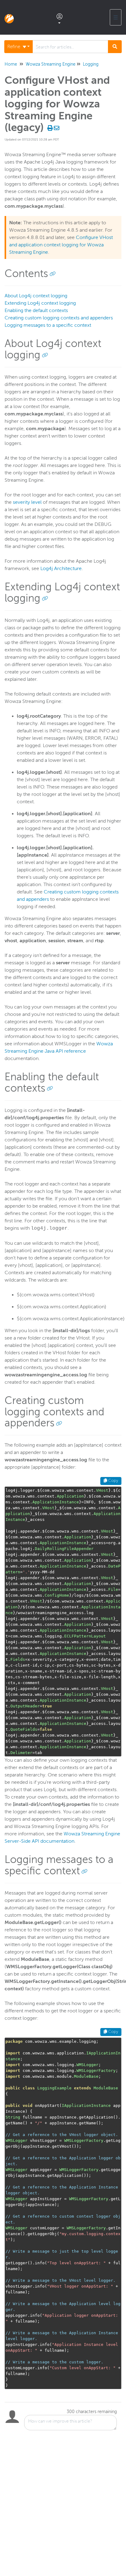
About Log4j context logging (36, 296)
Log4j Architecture (61, 569)
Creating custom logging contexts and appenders (59, 318)
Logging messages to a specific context (48, 325)
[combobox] (70, 47)
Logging (91, 64)
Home (11, 64)
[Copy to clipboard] (53, 274)
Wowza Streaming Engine (51, 64)
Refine (14, 47)
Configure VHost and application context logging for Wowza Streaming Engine (61, 245)
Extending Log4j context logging (40, 303)
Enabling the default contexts (36, 310)
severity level (27, 502)
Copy (113, 1481)
